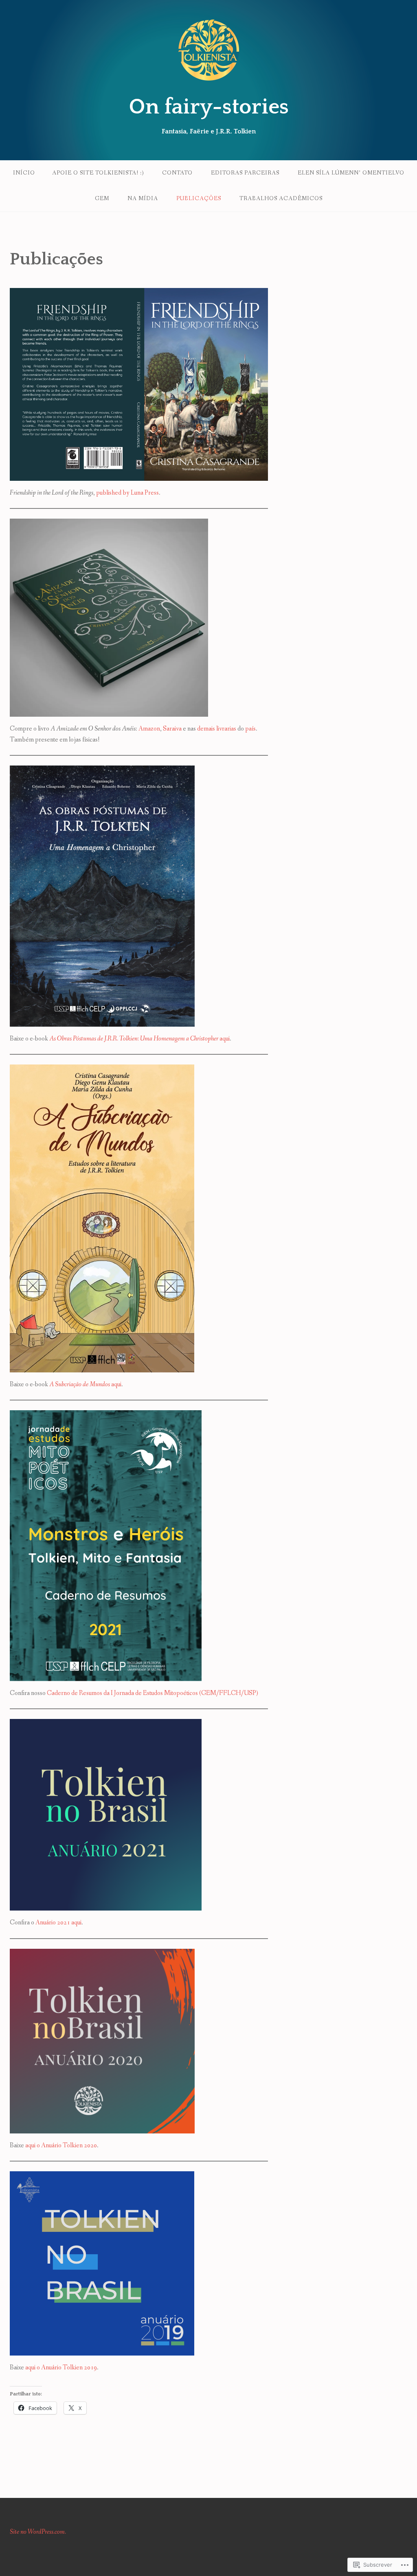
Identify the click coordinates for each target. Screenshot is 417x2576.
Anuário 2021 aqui (58, 1923)
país (250, 729)
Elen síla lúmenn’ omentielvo (351, 173)
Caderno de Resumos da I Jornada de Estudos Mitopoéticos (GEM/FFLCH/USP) (153, 1693)
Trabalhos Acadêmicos (281, 198)
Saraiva (173, 729)
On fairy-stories (209, 107)
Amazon (149, 729)
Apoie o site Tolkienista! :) (98, 173)
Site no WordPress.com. (38, 2532)
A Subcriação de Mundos (80, 1384)
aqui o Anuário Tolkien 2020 (61, 2145)
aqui (139, 1039)
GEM (102, 198)
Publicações (199, 198)
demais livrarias (217, 729)
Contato (177, 173)
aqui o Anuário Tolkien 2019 (61, 2368)
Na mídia (143, 198)
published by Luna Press (127, 493)
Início (24, 173)
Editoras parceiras (245, 173)
